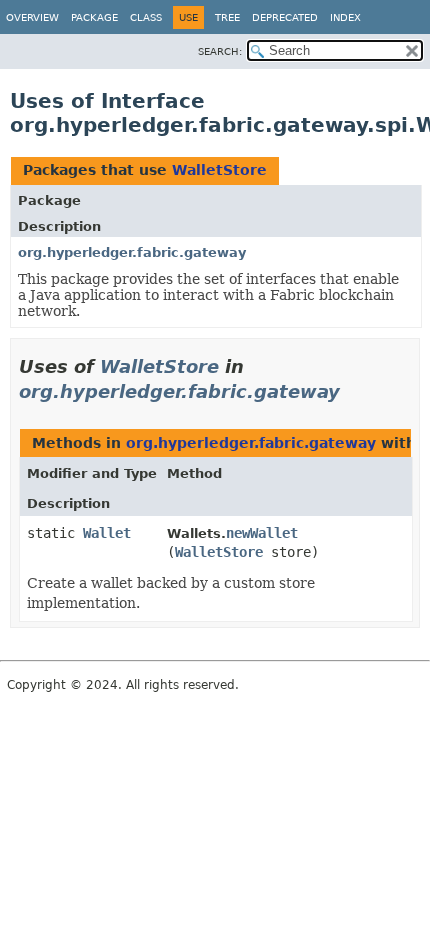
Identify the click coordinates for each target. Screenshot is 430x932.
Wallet (107, 533)
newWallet (262, 533)
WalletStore (219, 170)
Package (94, 17)
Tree (227, 17)
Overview (32, 17)
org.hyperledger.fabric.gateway (132, 252)
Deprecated (285, 17)
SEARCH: (220, 51)
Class (146, 17)
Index (345, 17)
